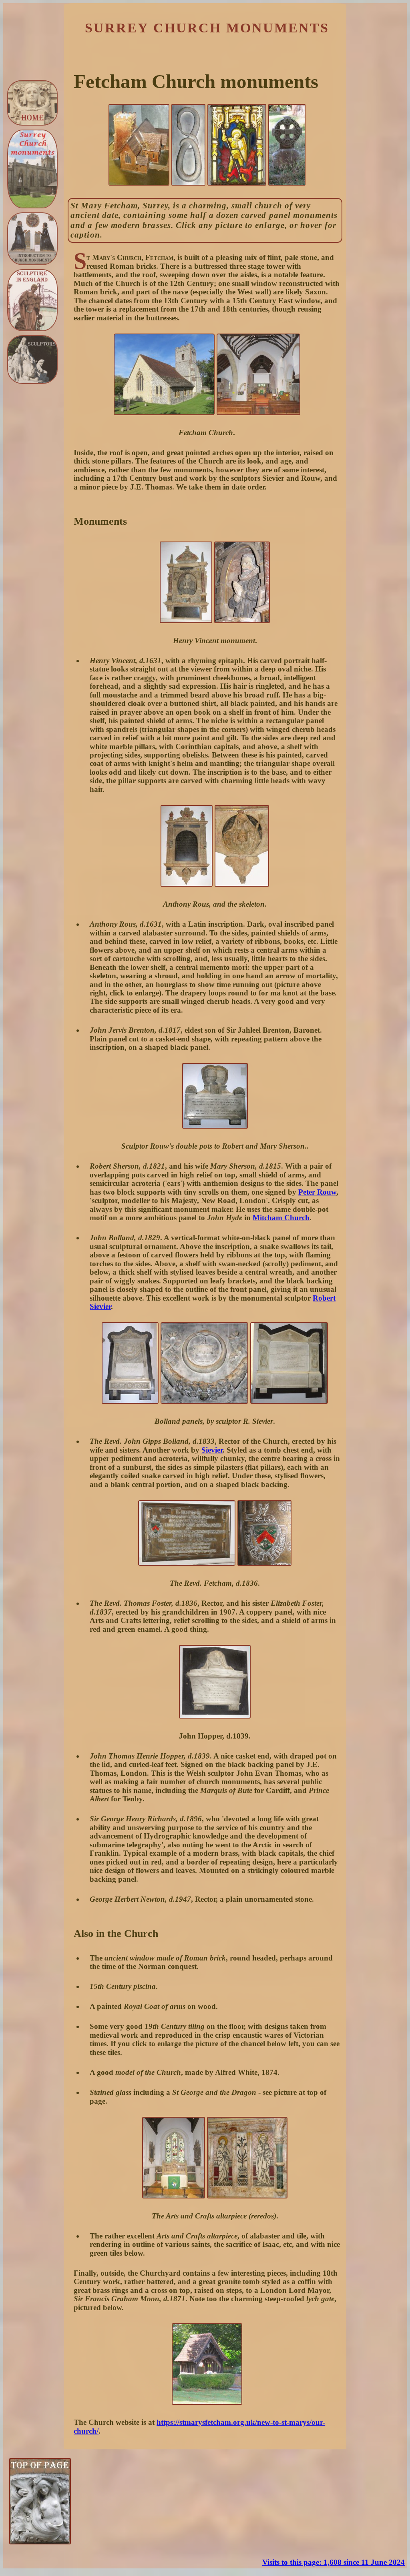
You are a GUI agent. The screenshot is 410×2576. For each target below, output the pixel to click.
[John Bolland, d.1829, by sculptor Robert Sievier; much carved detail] (130, 1401)
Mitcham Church (281, 1218)
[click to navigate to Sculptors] (32, 360)
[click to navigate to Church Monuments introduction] (32, 239)
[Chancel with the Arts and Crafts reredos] (174, 2196)
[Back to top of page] (40, 2542)
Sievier (212, 1450)
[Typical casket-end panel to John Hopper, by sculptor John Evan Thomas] (215, 1716)
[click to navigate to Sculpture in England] (32, 300)
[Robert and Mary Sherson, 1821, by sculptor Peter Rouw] (215, 1126)
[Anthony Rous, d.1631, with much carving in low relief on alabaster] (187, 884)
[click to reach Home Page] (32, 103)
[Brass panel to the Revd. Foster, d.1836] (187, 1563)
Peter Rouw (317, 1192)
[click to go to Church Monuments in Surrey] (32, 169)
